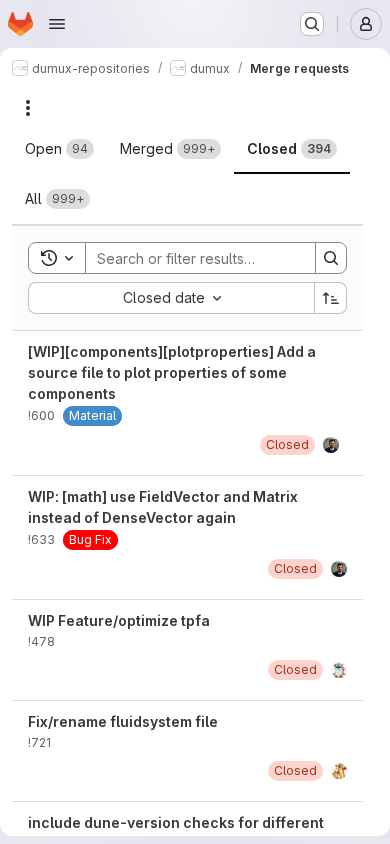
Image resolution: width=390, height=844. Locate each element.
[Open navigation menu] (57, 24)
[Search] (331, 258)
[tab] (59, 149)
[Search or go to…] (312, 24)
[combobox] (171, 298)
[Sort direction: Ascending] (331, 298)
